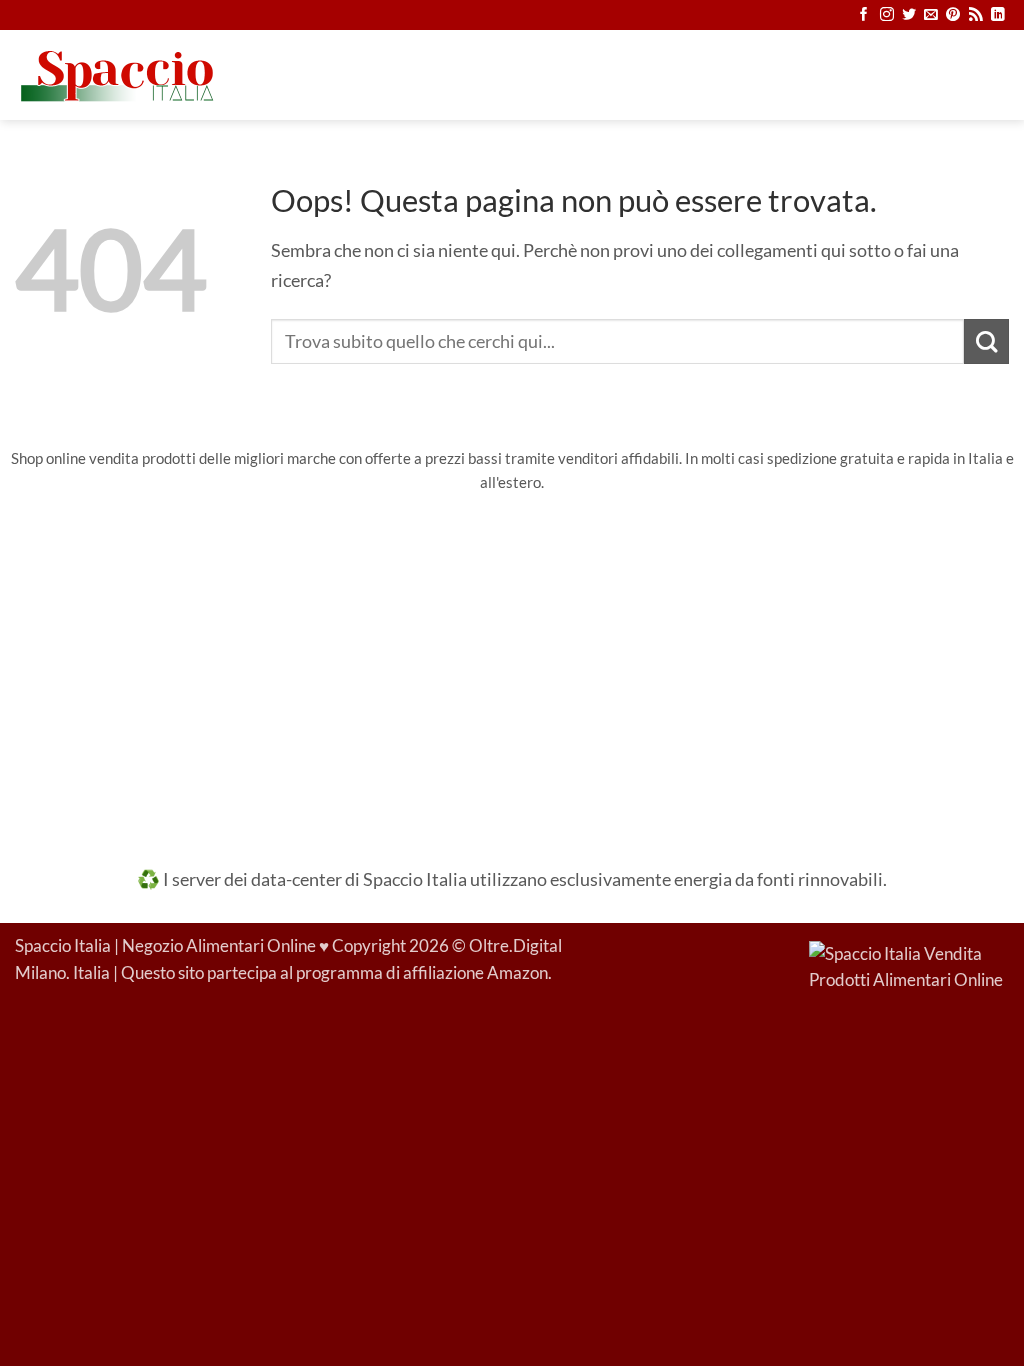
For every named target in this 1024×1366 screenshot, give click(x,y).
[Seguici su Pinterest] (953, 15)
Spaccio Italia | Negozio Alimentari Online (165, 946)
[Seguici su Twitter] (909, 15)
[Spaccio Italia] (909, 966)
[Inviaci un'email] (931, 15)
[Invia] (986, 341)
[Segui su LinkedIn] (998, 15)
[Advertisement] (512, 666)
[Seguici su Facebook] (864, 15)
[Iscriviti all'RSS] (976, 15)
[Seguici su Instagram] (887, 15)
